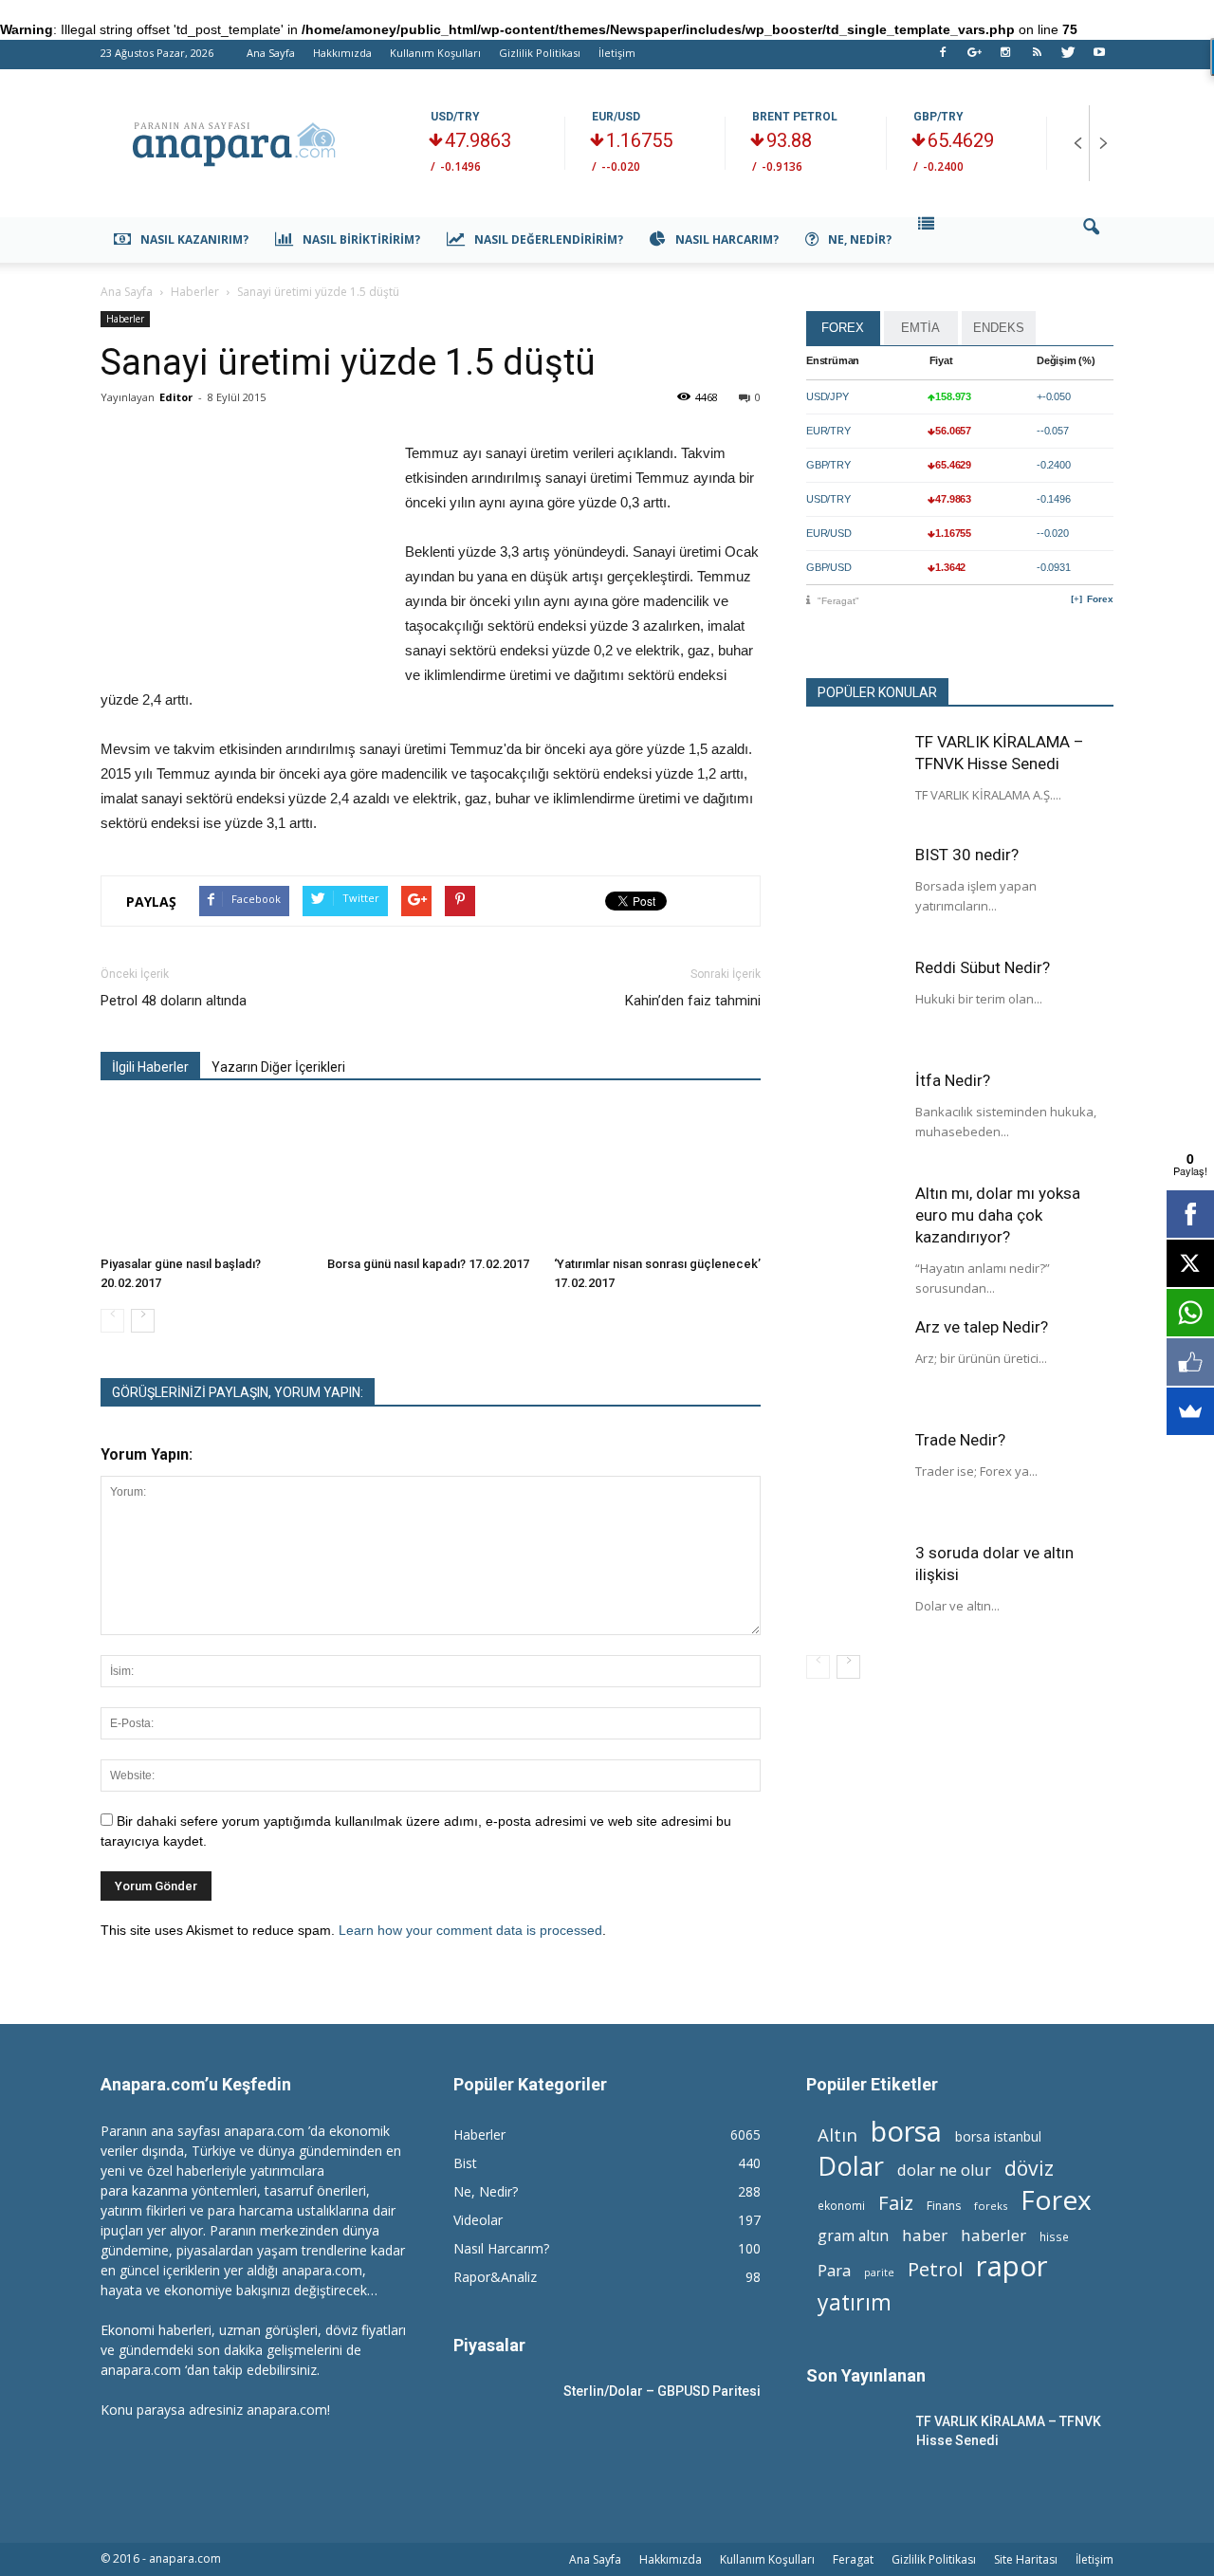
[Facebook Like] (1190, 1362)
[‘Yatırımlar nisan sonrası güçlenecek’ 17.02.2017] (657, 1177)
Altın (837, 2134)
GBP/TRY (938, 117)
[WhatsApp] (1190, 1313)
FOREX (843, 328)
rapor (1012, 2266)
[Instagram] (1005, 58)
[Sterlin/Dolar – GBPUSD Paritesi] (501, 2415)
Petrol (935, 2269)
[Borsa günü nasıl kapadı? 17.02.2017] (431, 1177)
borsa (906, 2131)
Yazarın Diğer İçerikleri (278, 1067)
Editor (176, 397)
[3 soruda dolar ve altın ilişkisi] (854, 1590)
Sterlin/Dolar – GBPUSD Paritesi (662, 2391)
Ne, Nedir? (860, 239)
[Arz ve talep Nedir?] (854, 1364)
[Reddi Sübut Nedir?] (854, 1004)
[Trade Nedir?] (854, 1477)
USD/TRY (455, 117)
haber (925, 2235)
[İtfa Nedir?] (854, 1117)
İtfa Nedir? (953, 1080)
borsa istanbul (998, 2136)
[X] (1190, 1263)
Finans (944, 2206)
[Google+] (974, 58)
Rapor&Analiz (495, 2277)
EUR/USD (616, 117)
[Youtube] (1099, 58)
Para (834, 2270)
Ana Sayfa (271, 53)
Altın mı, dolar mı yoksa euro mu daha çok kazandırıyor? (998, 1215)
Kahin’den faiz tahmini (693, 1001)
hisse (1054, 2236)
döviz (1029, 2168)
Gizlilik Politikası (540, 53)
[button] (1091, 240)
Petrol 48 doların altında (174, 1001)
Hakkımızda (342, 53)
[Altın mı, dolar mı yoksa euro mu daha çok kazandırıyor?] (854, 1230)
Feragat (853, 2559)
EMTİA (920, 328)
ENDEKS (999, 328)
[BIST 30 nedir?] (854, 892)
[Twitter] (1068, 58)
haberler (993, 2235)
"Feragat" (838, 601)
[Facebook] (943, 58)
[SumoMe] (1190, 1411)
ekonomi (841, 2205)
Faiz (896, 2203)
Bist (465, 2163)
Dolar (851, 2166)
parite (879, 2272)
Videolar (478, 2220)
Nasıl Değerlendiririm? (549, 239)
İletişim (617, 53)
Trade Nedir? (960, 1440)
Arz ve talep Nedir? (982, 1327)
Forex (1100, 599)
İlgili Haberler (150, 1067)
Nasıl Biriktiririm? (361, 239)
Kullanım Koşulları (435, 53)
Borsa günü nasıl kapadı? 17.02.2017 (428, 1264)
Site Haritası (1026, 2559)
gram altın (853, 2236)
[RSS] (1037, 58)
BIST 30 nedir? (967, 855)
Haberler (125, 319)
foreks (991, 2206)
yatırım (855, 2302)
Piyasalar (489, 2345)
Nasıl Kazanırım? (194, 239)
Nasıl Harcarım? (727, 239)
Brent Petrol (795, 117)
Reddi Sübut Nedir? (983, 967)
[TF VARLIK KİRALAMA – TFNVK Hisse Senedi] (854, 779)
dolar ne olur (944, 2171)
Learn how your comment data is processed (470, 1930)
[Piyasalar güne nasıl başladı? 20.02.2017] (204, 1177)
